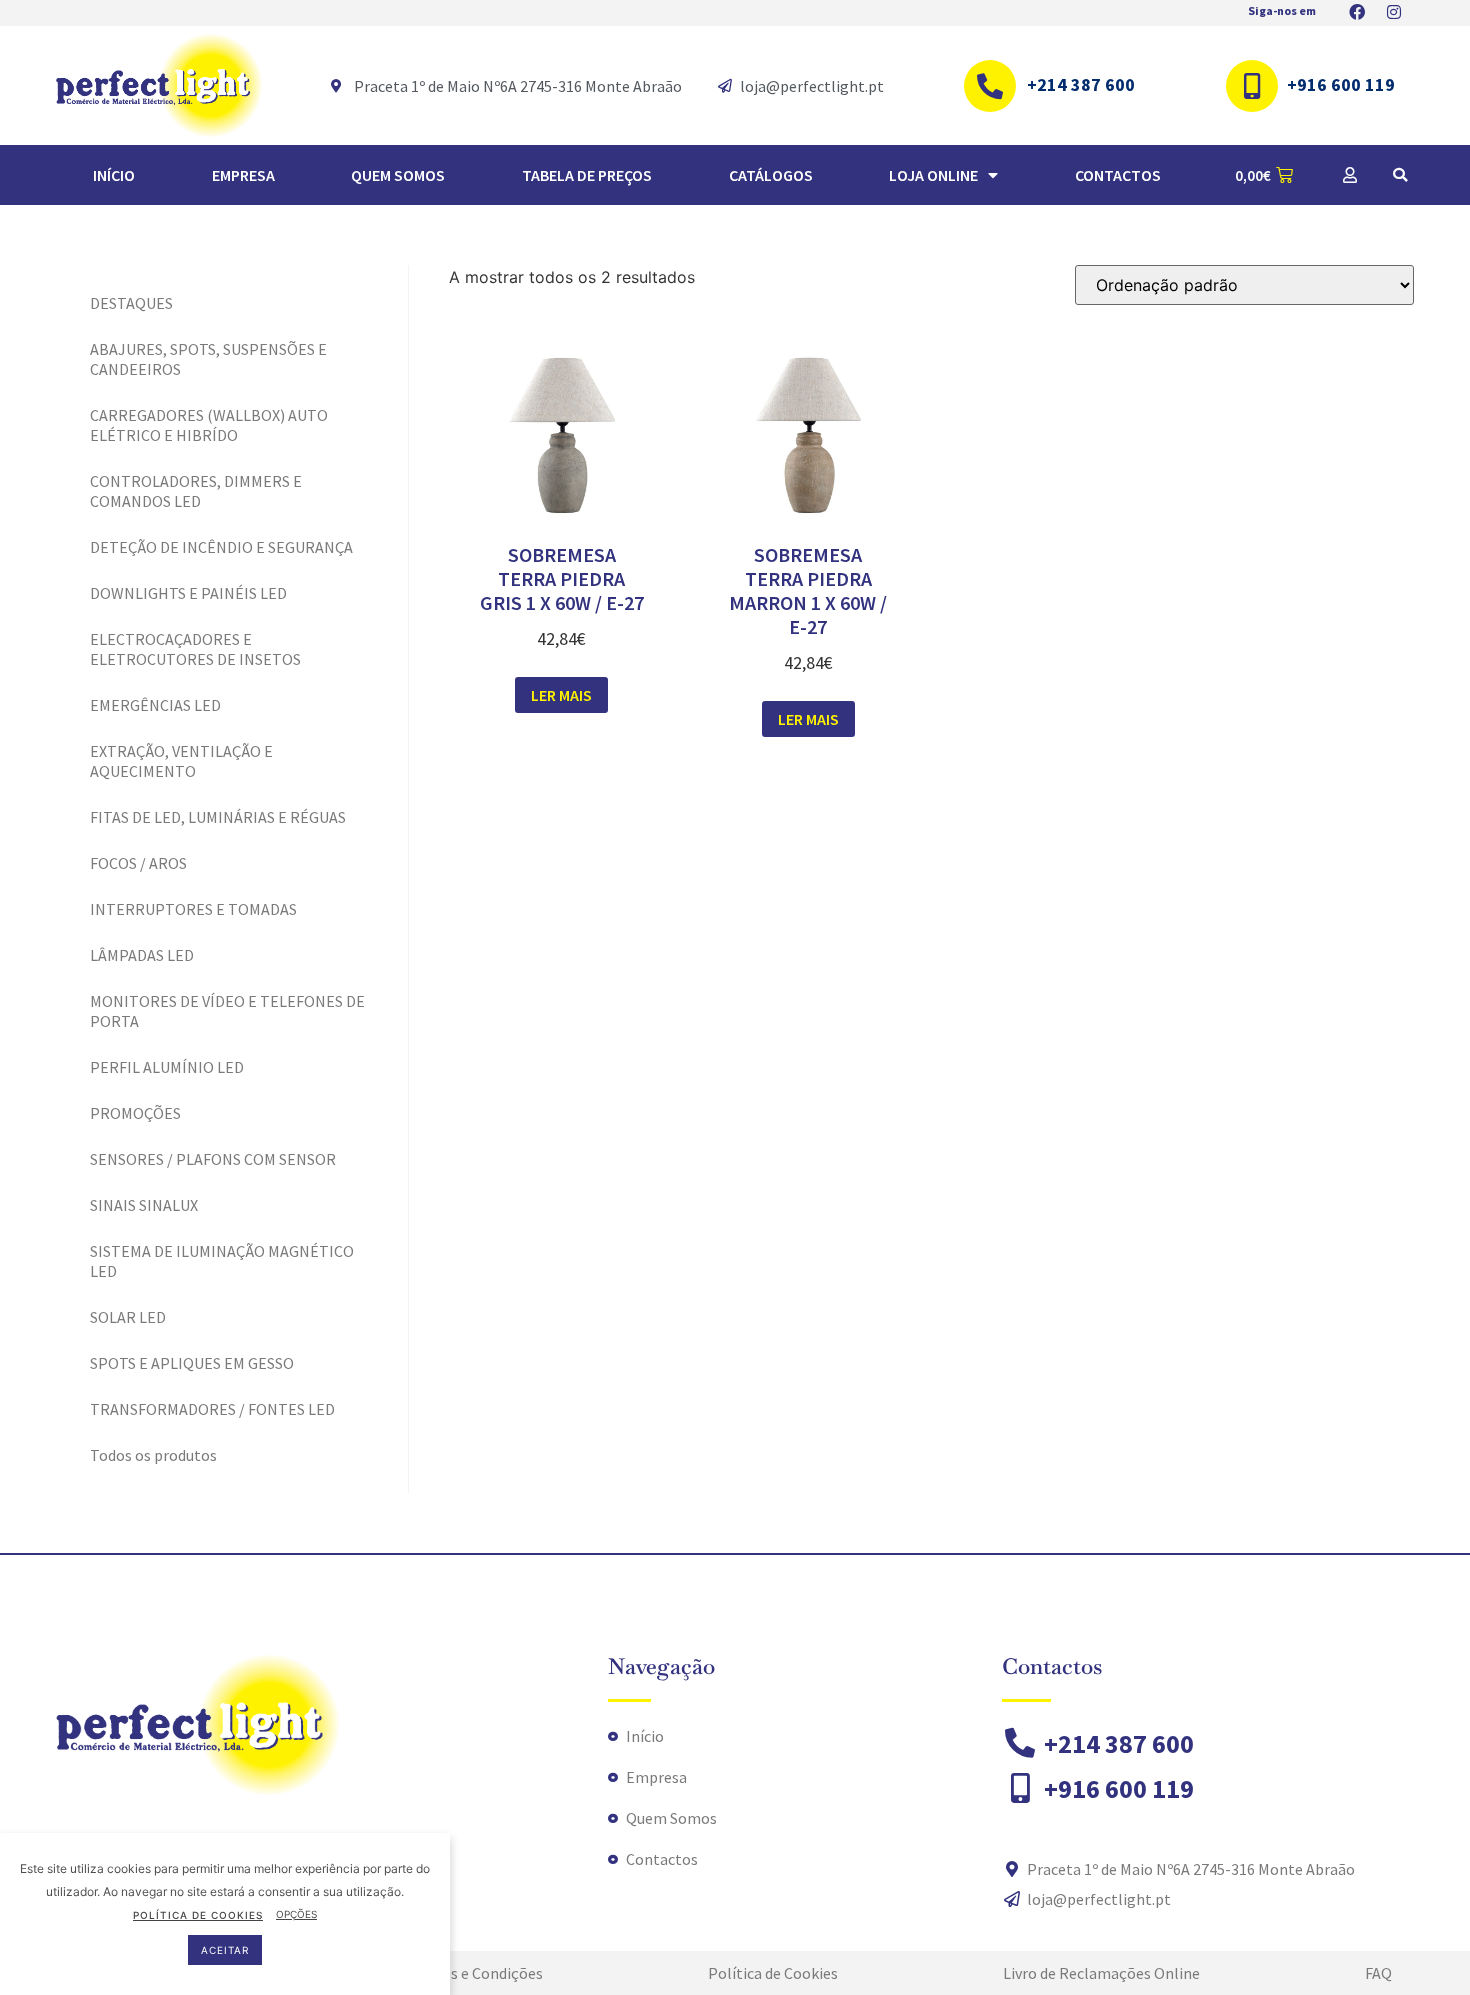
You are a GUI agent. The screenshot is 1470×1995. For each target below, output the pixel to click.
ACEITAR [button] (225, 1950)
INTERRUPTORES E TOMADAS (193, 909)
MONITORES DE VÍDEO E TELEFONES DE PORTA (227, 1011)
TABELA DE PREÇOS (587, 175)
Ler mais (561, 695)
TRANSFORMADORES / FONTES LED (212, 1409)
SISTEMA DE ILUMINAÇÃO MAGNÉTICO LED (222, 1261)
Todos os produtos (153, 1455)
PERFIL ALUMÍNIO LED (167, 1067)
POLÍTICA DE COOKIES (198, 1914)
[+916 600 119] (1252, 86)
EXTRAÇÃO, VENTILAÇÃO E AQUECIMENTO (181, 761)
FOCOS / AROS (138, 863)
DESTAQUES (131, 303)
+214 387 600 (1081, 84)
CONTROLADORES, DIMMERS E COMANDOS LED (196, 491)
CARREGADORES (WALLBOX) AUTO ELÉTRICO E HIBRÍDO (209, 425)
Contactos (1118, 175)
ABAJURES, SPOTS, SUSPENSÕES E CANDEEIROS (208, 359)
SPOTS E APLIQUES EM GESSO (192, 1363)
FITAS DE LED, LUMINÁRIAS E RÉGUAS (218, 817)
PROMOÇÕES (135, 1113)
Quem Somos (398, 175)
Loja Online (933, 175)
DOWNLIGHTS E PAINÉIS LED (188, 593)
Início (114, 175)
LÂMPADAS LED (142, 955)
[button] (1400, 175)
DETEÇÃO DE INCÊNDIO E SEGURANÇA (221, 547)
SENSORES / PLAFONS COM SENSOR (213, 1159)
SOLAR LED (128, 1317)
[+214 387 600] (990, 86)
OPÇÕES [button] (296, 1914)
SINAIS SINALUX (144, 1205)
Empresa (243, 175)
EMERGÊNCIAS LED (155, 705)
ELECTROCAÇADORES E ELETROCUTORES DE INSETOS (195, 649)
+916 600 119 (1341, 84)
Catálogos (771, 175)
